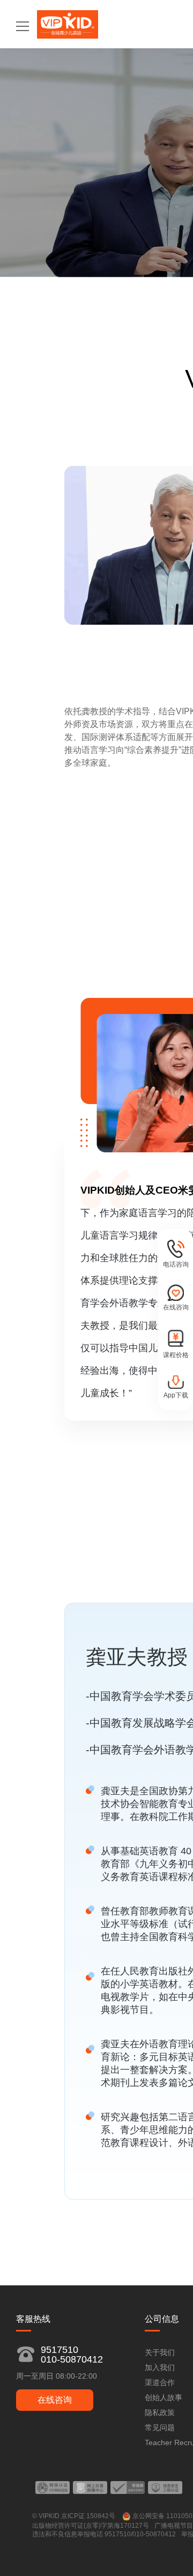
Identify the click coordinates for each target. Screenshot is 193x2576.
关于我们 (160, 2352)
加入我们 (160, 2367)
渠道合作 (160, 2382)
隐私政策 (160, 2412)
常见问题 (160, 2427)
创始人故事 (164, 2397)
